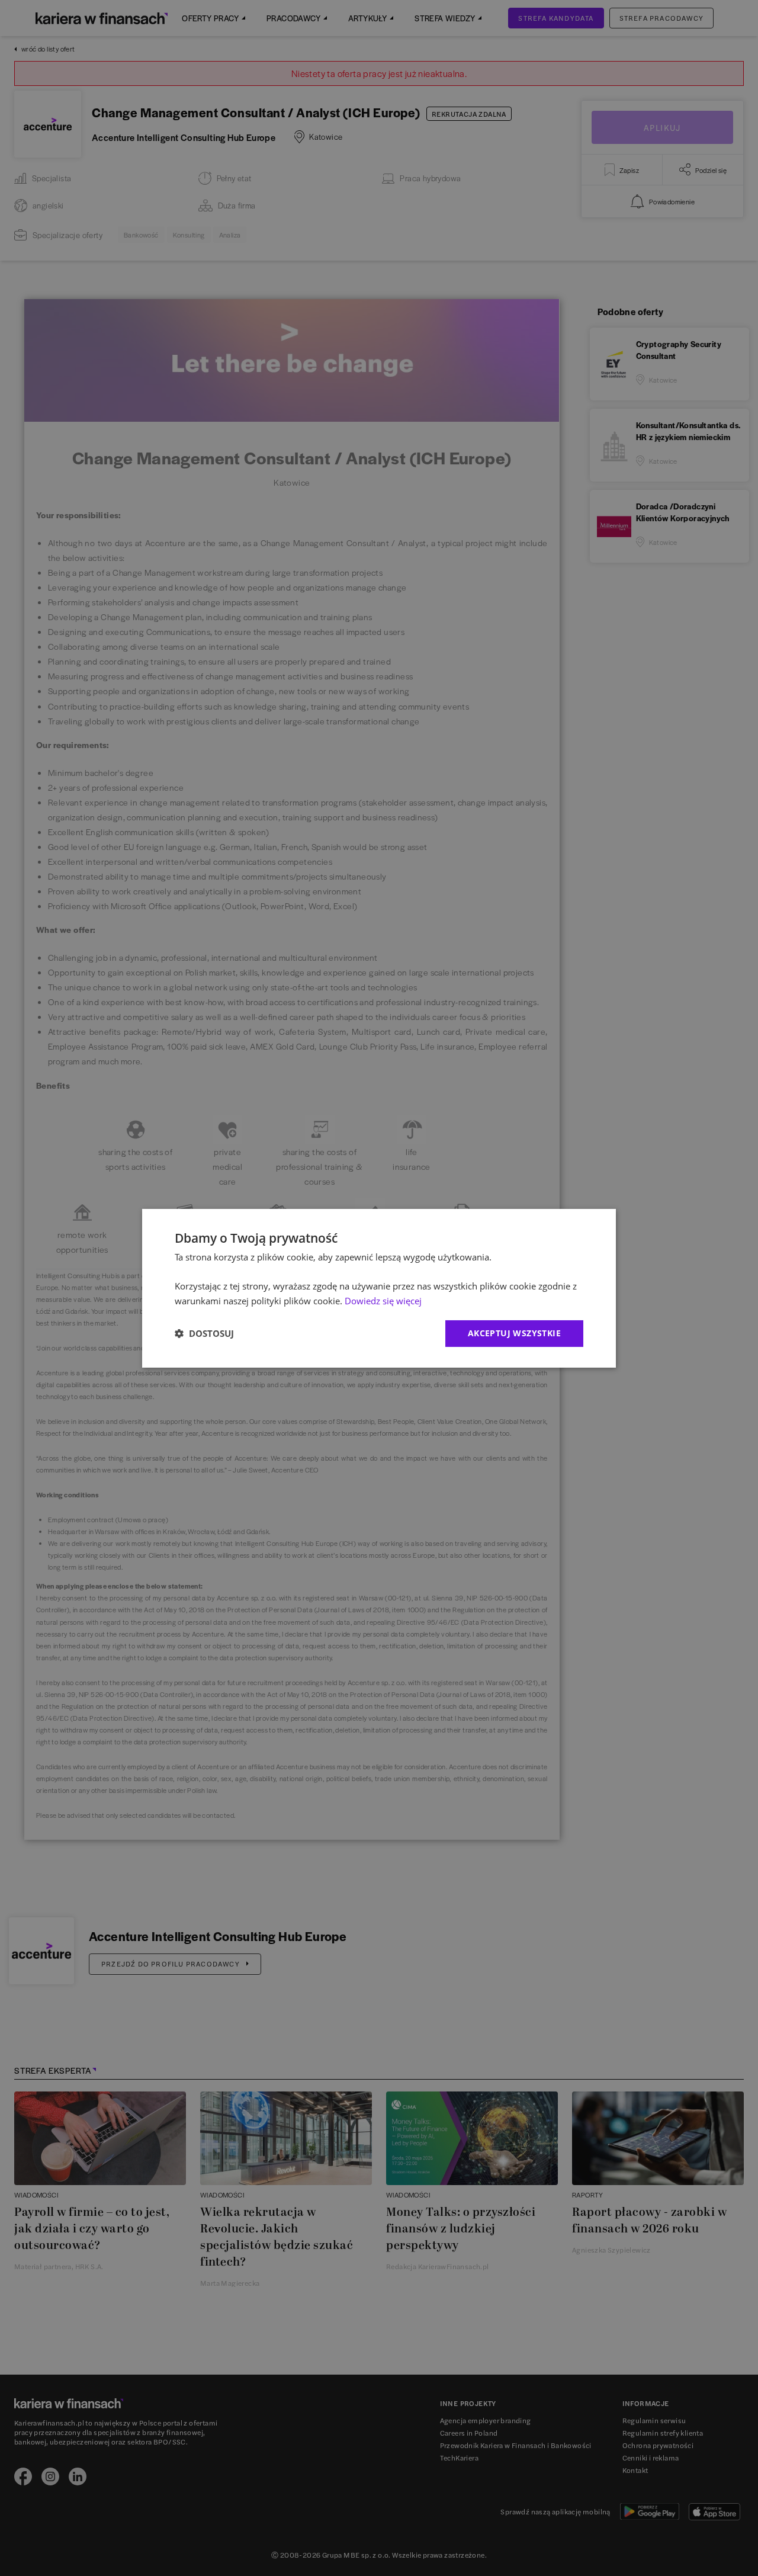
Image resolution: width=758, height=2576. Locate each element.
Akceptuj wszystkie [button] (514, 1333)
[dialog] (379, 1288)
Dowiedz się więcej (383, 1301)
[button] (204, 1333)
